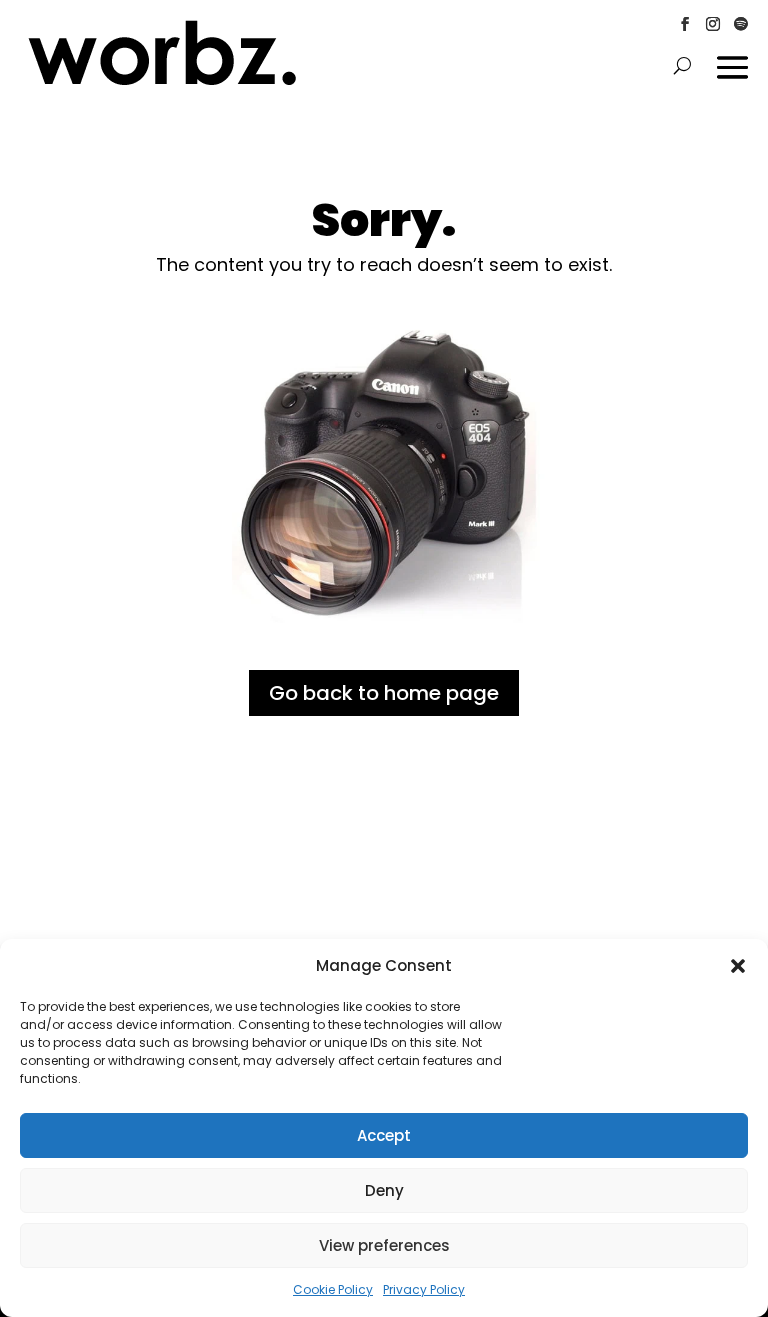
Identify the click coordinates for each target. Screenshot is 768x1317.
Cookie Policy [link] (333, 1289)
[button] (738, 966)
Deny (384, 1190)
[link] (162, 82)
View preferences (384, 1245)
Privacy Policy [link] (424, 1289)
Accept (384, 1135)
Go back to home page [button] (384, 693)
